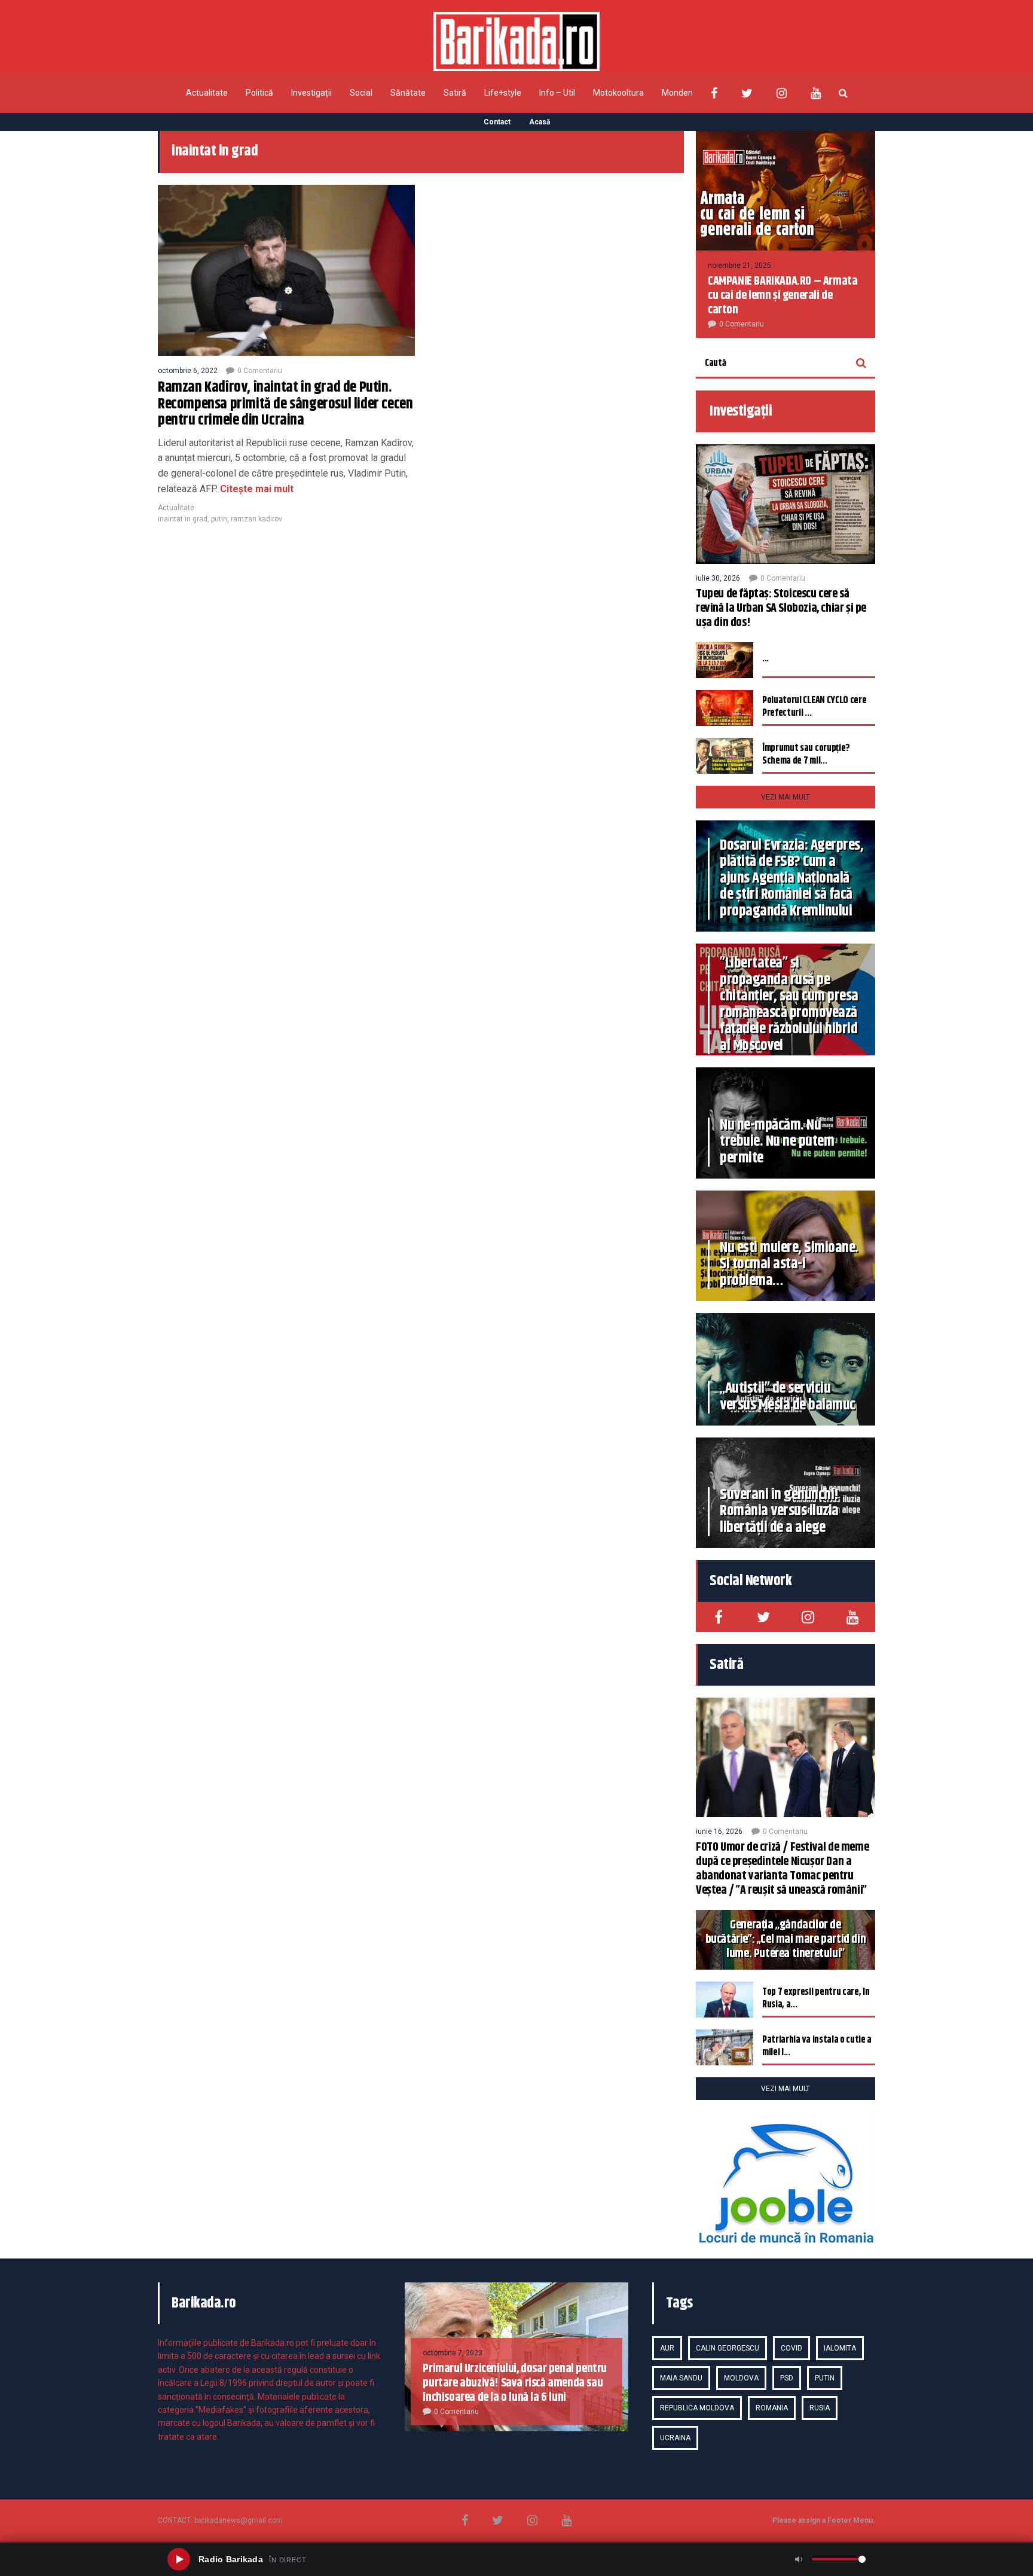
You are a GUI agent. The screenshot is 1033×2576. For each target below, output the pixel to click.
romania (772, 2408)
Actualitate (207, 93)
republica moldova (697, 2408)
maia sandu (681, 2378)
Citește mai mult (256, 489)
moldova (741, 2378)
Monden (677, 93)
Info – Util (557, 93)
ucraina (675, 2438)
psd (787, 2378)
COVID (791, 2348)
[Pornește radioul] (179, 2559)
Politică (259, 93)
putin (219, 519)
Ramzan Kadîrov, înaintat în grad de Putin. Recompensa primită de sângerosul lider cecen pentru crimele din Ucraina (285, 404)
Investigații (311, 93)
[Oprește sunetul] (799, 2559)
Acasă (540, 122)
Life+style (503, 93)
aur (667, 2348)
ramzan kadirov (256, 519)
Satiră (455, 93)
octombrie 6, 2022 (188, 371)
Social (361, 93)
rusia (820, 2408)
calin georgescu (728, 2348)
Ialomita (840, 2348)
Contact (497, 122)
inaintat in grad (183, 519)
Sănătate (408, 93)
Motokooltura (618, 93)
